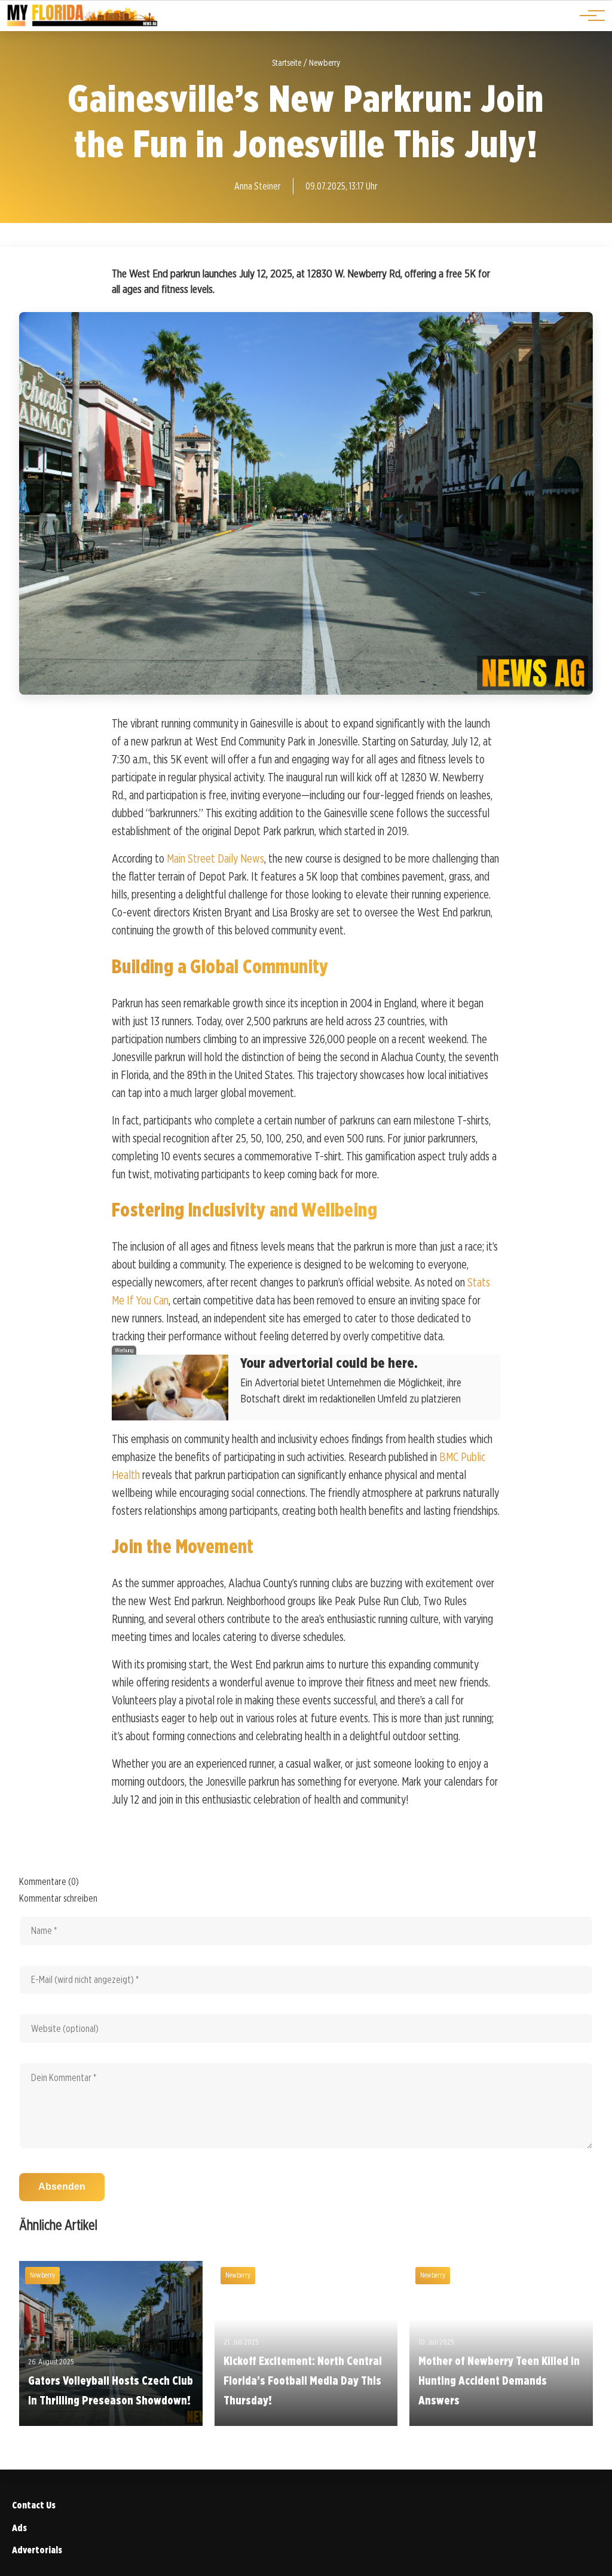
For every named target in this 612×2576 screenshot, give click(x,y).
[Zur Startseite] (82, 24)
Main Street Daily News (215, 858)
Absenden (62, 2187)
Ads (19, 2528)
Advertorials (37, 2550)
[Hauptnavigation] (588, 16)
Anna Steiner (258, 186)
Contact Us (34, 2505)
